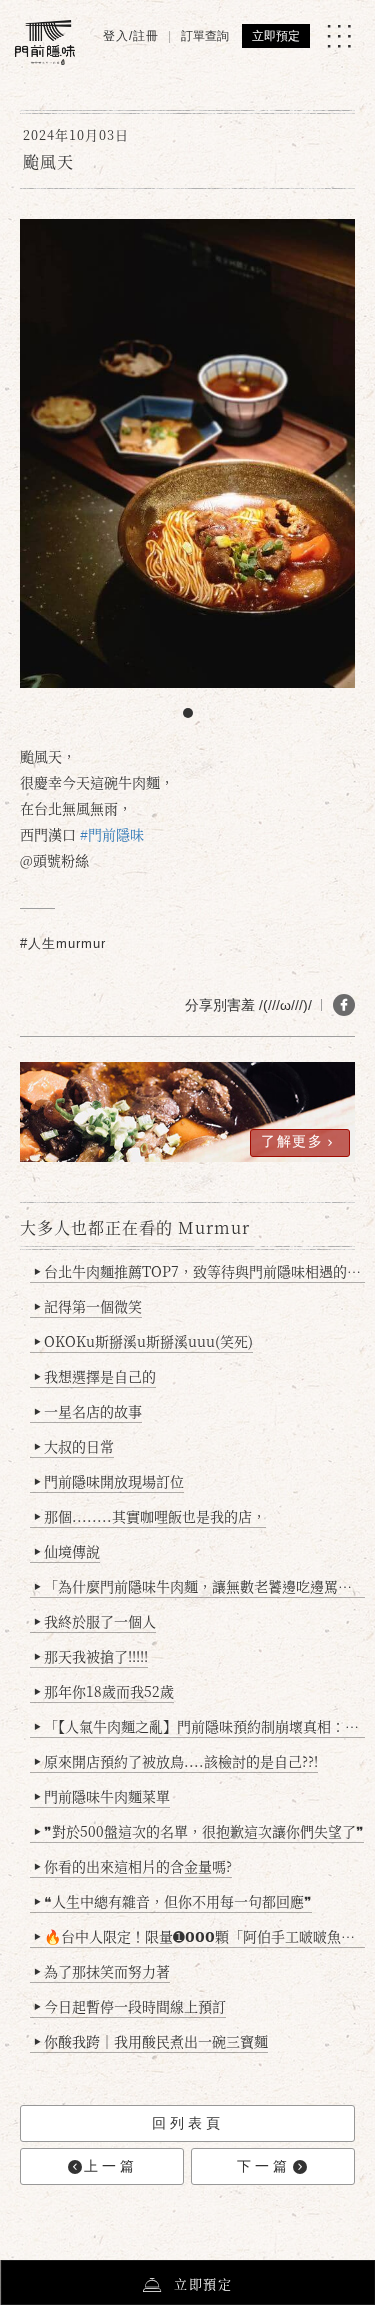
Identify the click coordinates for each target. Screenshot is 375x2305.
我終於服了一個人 (95, 1621)
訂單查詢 (205, 36)
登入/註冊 (131, 36)
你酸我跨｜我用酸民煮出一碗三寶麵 (151, 2041)
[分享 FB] (344, 1005)
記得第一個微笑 (88, 1306)
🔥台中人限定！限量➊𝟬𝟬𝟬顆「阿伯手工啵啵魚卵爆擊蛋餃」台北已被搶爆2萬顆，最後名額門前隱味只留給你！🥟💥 (199, 1936)
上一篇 (111, 2166)
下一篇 (264, 2166)
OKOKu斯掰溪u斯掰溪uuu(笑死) (143, 1341)
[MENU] (339, 36)
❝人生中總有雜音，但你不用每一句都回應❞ (173, 1901)
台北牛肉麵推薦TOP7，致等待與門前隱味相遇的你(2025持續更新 (199, 1271)
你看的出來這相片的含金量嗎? (133, 1866)
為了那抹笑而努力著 (102, 1971)
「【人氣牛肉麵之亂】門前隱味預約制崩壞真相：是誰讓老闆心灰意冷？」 (199, 1726)
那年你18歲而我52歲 (104, 1691)
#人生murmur (63, 943)
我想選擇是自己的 (95, 1376)
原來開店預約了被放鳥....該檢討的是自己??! (176, 1761)
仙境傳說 (67, 1551)
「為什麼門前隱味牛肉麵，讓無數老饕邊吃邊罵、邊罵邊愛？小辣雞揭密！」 (199, 1586)
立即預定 (276, 36)
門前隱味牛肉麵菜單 (102, 1796)
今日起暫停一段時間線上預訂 (130, 2006)
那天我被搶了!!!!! (91, 1656)
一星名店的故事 (88, 1411)
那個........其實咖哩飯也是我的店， (150, 1516)
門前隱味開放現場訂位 (109, 1481)
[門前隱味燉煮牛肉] (45, 42)
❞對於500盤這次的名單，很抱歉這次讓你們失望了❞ (199, 1831)
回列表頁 (188, 2123)
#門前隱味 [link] (112, 834)
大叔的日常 (74, 1446)
